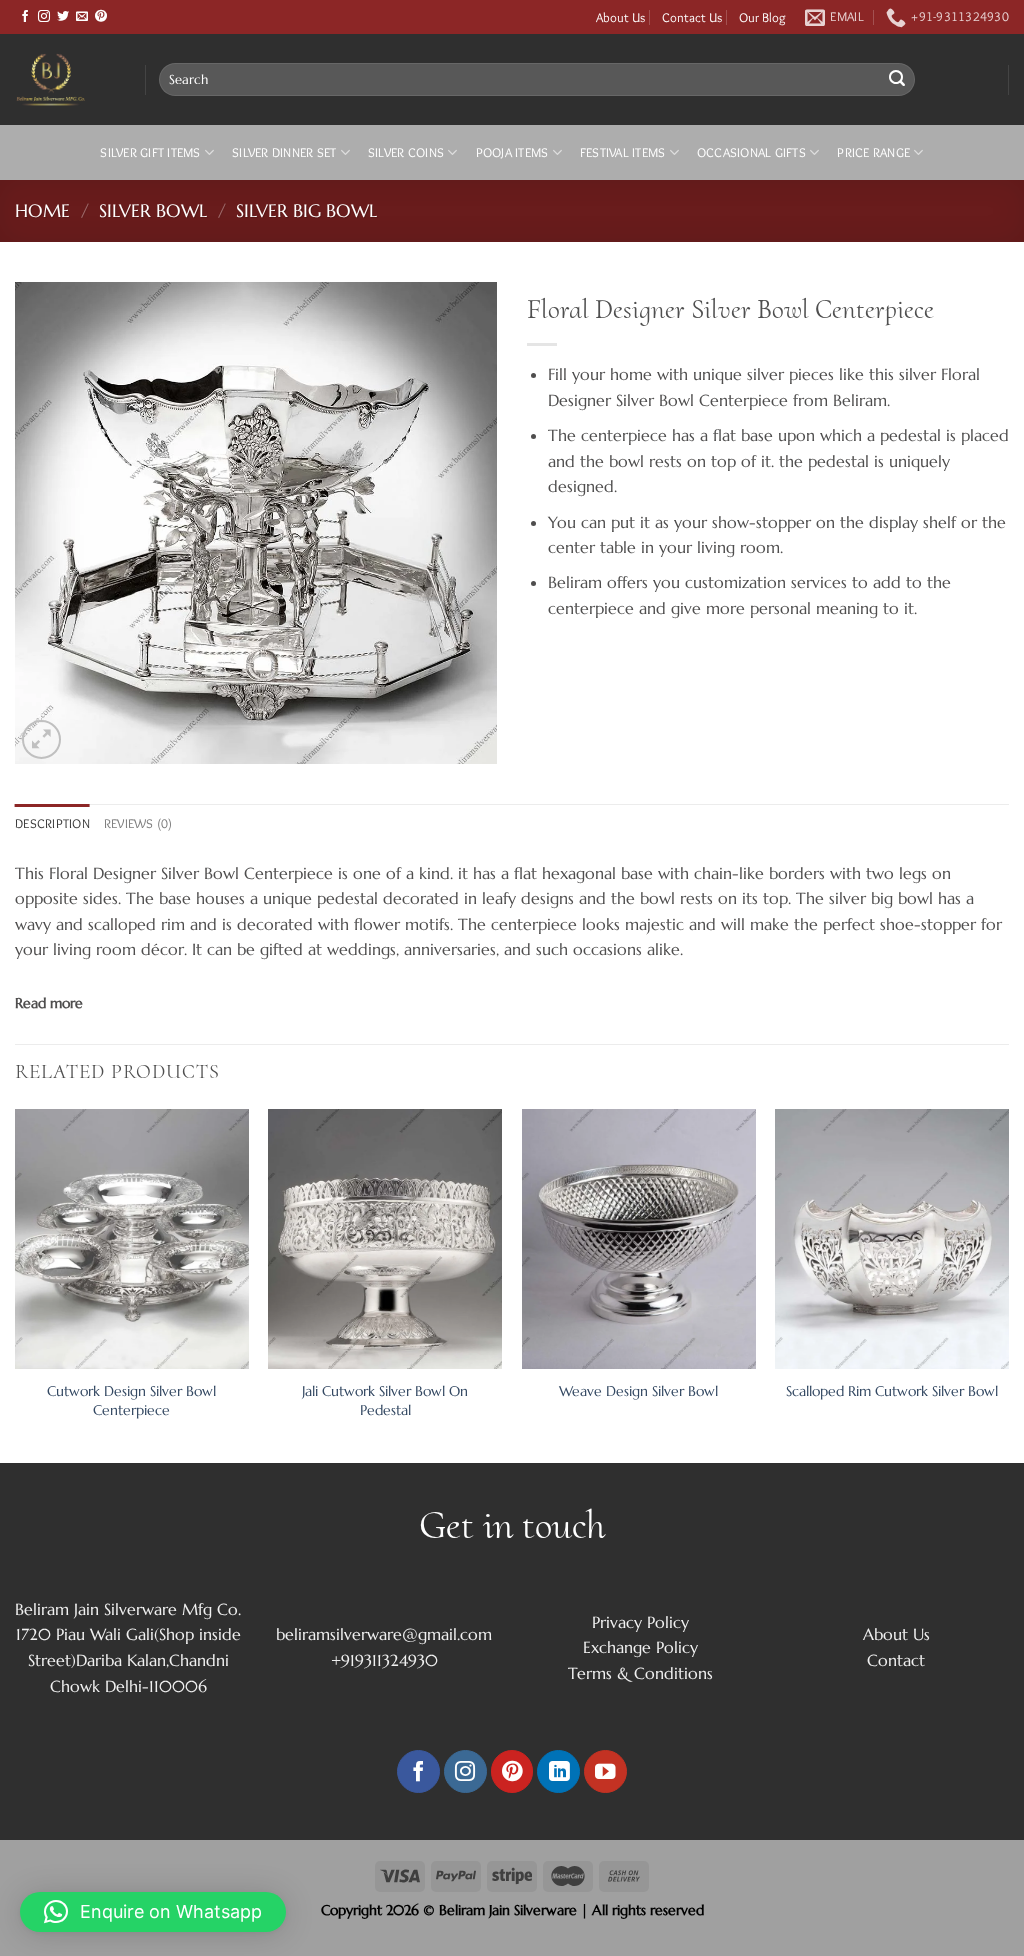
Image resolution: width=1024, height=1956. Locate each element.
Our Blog (762, 17)
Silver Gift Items (150, 152)
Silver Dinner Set (284, 152)
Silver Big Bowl (306, 210)
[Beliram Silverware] (65, 79)
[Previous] (16, 1284)
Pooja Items (512, 152)
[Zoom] (41, 739)
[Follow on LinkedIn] (558, 1771)
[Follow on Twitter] (63, 17)
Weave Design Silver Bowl (638, 1391)
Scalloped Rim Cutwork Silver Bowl (892, 1391)
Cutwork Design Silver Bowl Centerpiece (131, 1400)
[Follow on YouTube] (605, 1771)
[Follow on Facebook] (25, 17)
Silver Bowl (153, 210)
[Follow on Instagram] (44, 17)
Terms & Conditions (640, 1673)
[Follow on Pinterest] (101, 17)
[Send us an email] (82, 17)
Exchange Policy (640, 1647)
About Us (620, 17)
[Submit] (897, 80)
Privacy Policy (640, 1622)
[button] (153, 1912)
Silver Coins (406, 152)
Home (42, 210)
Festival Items (623, 152)
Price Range (873, 152)
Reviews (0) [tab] (138, 823)
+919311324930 (384, 1660)
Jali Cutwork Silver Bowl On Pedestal (385, 1400)
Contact (896, 1660)
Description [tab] (52, 823)
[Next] (1008, 1284)
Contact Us (692, 17)
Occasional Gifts (751, 152)
